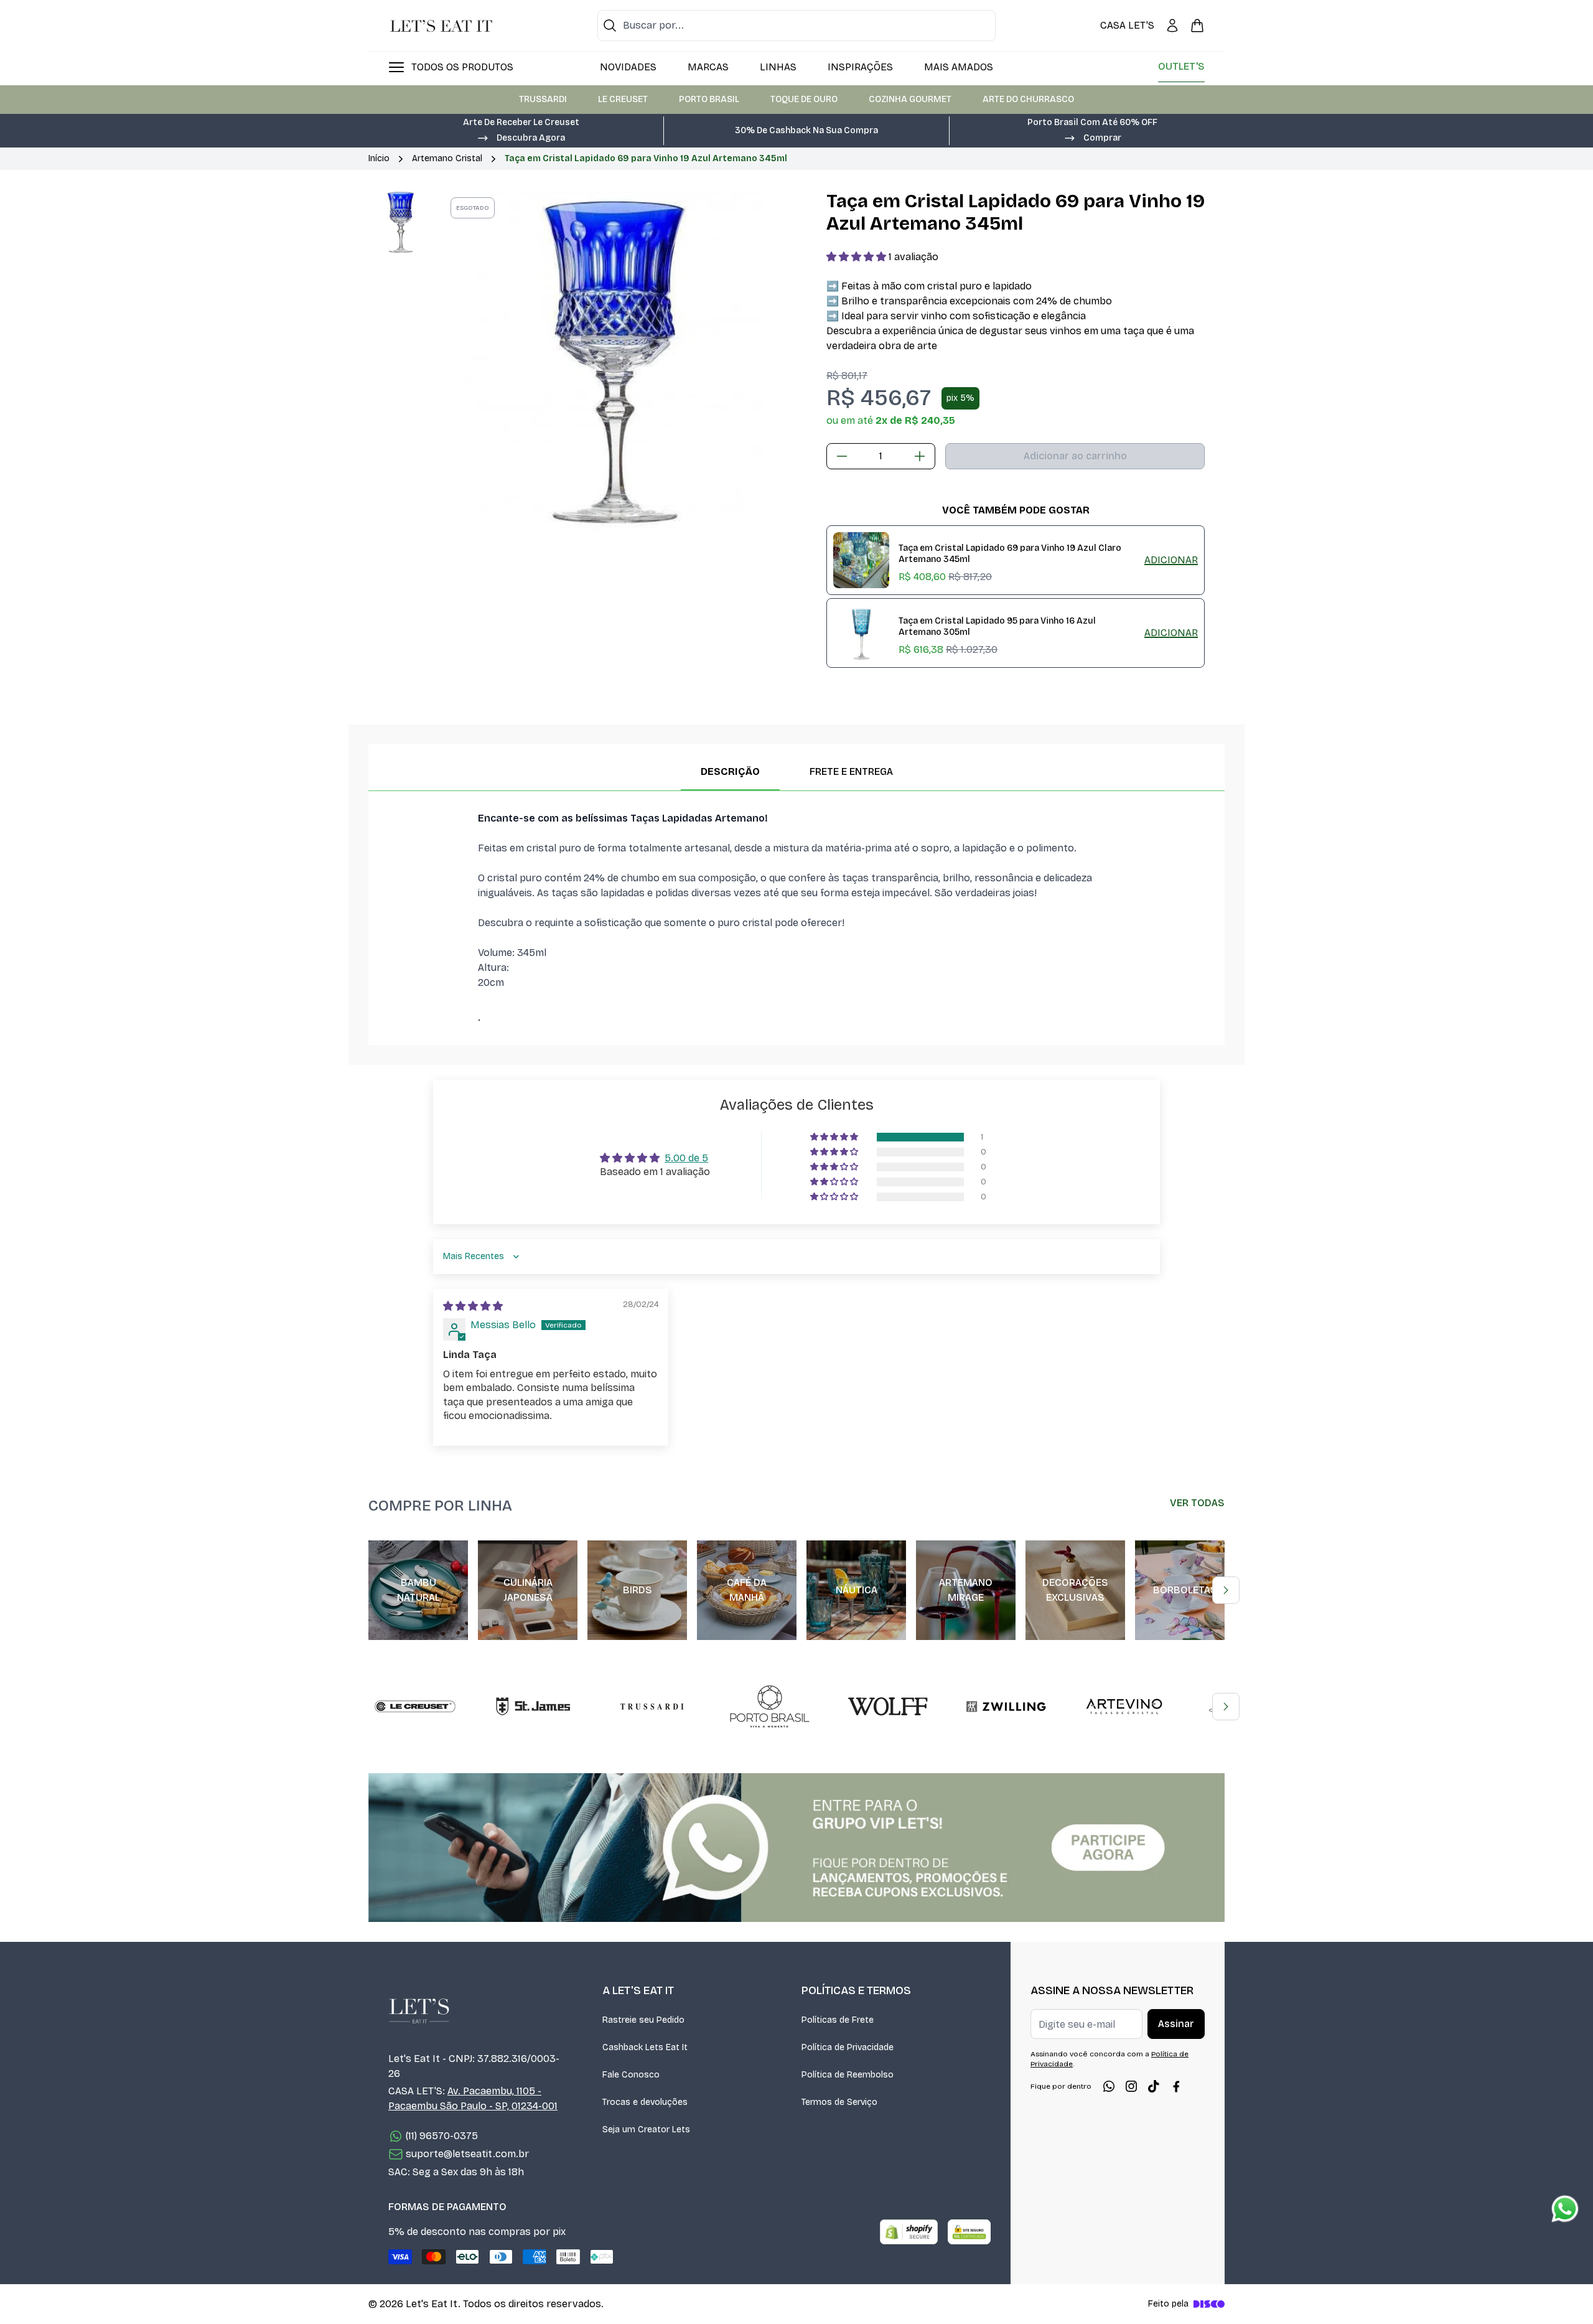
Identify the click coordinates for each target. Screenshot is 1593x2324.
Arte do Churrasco (1028, 99)
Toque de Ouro (804, 99)
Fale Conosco (631, 2075)
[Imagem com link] (796, 1848)
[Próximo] (1226, 1590)
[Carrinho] (1197, 26)
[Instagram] (1131, 2086)
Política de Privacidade (848, 2047)
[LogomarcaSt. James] (533, 1707)
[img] (473, 1306)
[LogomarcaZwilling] (1006, 1707)
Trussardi (543, 99)
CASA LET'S (1127, 25)
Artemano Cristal (447, 158)
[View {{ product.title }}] (861, 560)
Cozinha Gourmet (910, 99)
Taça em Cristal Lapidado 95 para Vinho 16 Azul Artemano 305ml (997, 627)
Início (379, 158)
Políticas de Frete (838, 2020)
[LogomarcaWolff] (888, 1707)
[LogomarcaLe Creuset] (415, 1707)
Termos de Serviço (839, 2102)
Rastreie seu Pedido (643, 2020)
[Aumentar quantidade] (920, 456)
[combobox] (796, 26)
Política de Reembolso (848, 2075)
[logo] (441, 26)
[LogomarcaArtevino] (1124, 1707)
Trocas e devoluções (645, 2102)
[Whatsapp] (1109, 2086)
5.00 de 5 (686, 1158)
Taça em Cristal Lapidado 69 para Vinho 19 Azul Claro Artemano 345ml (1010, 554)
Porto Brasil (709, 99)
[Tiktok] (1154, 2086)
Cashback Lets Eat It (645, 2047)
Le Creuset (623, 99)
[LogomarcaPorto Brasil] (770, 1707)
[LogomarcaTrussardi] (652, 1707)
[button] (521, 137)
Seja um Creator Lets (646, 2130)
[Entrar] (1172, 26)
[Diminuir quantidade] (842, 456)
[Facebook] (1176, 2086)
